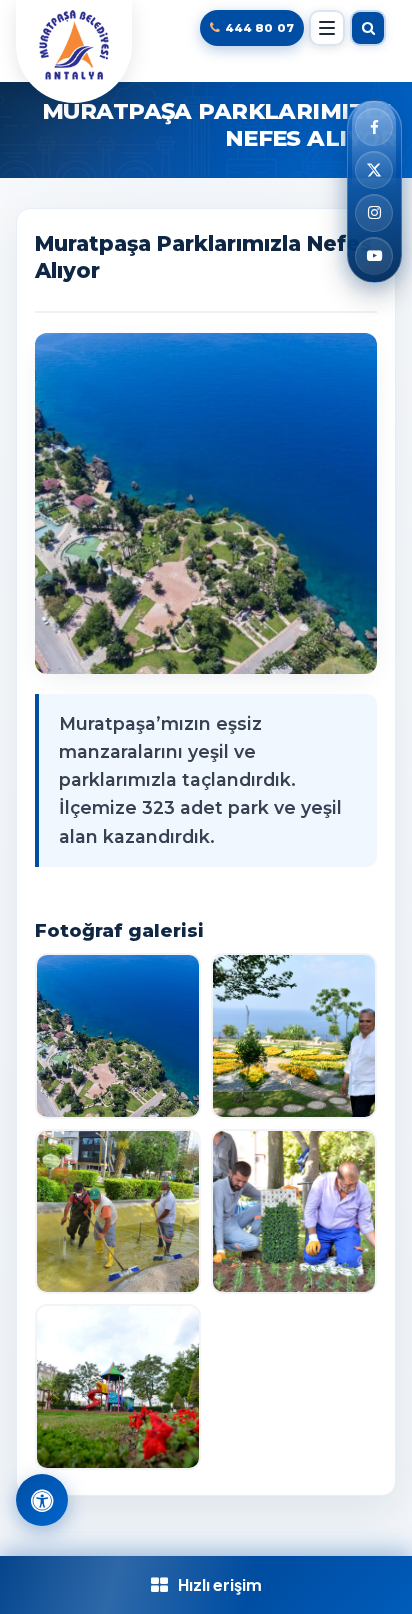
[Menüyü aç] (327, 28)
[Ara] (368, 28)
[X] (374, 170)
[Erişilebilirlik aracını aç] (42, 1500)
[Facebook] (374, 127)
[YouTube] (374, 256)
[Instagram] (374, 213)
